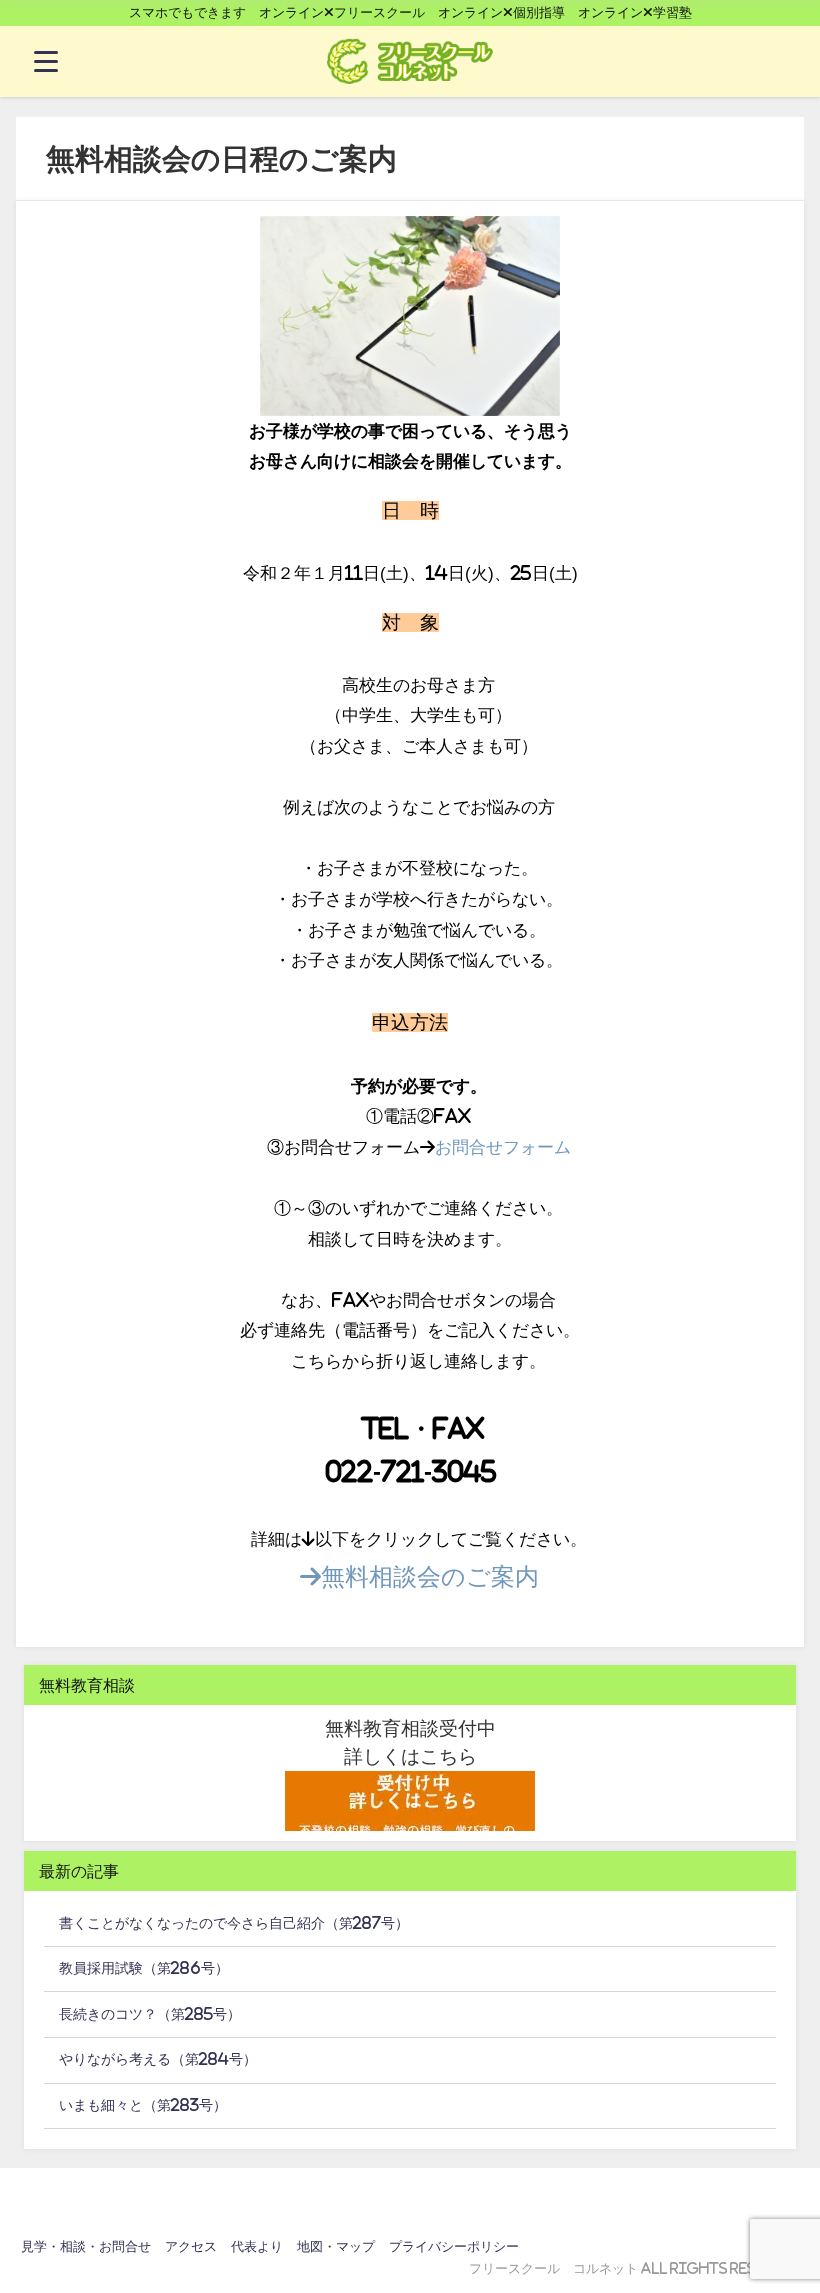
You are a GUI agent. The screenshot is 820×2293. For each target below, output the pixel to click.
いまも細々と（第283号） (143, 2105)
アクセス (191, 2246)
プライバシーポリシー (454, 2246)
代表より (257, 2246)
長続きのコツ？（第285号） (150, 2014)
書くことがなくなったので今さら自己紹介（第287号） (234, 1923)
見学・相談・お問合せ (86, 2246)
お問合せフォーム (503, 1146)
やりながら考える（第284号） (158, 2059)
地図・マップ (336, 2246)
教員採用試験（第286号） (144, 1968)
